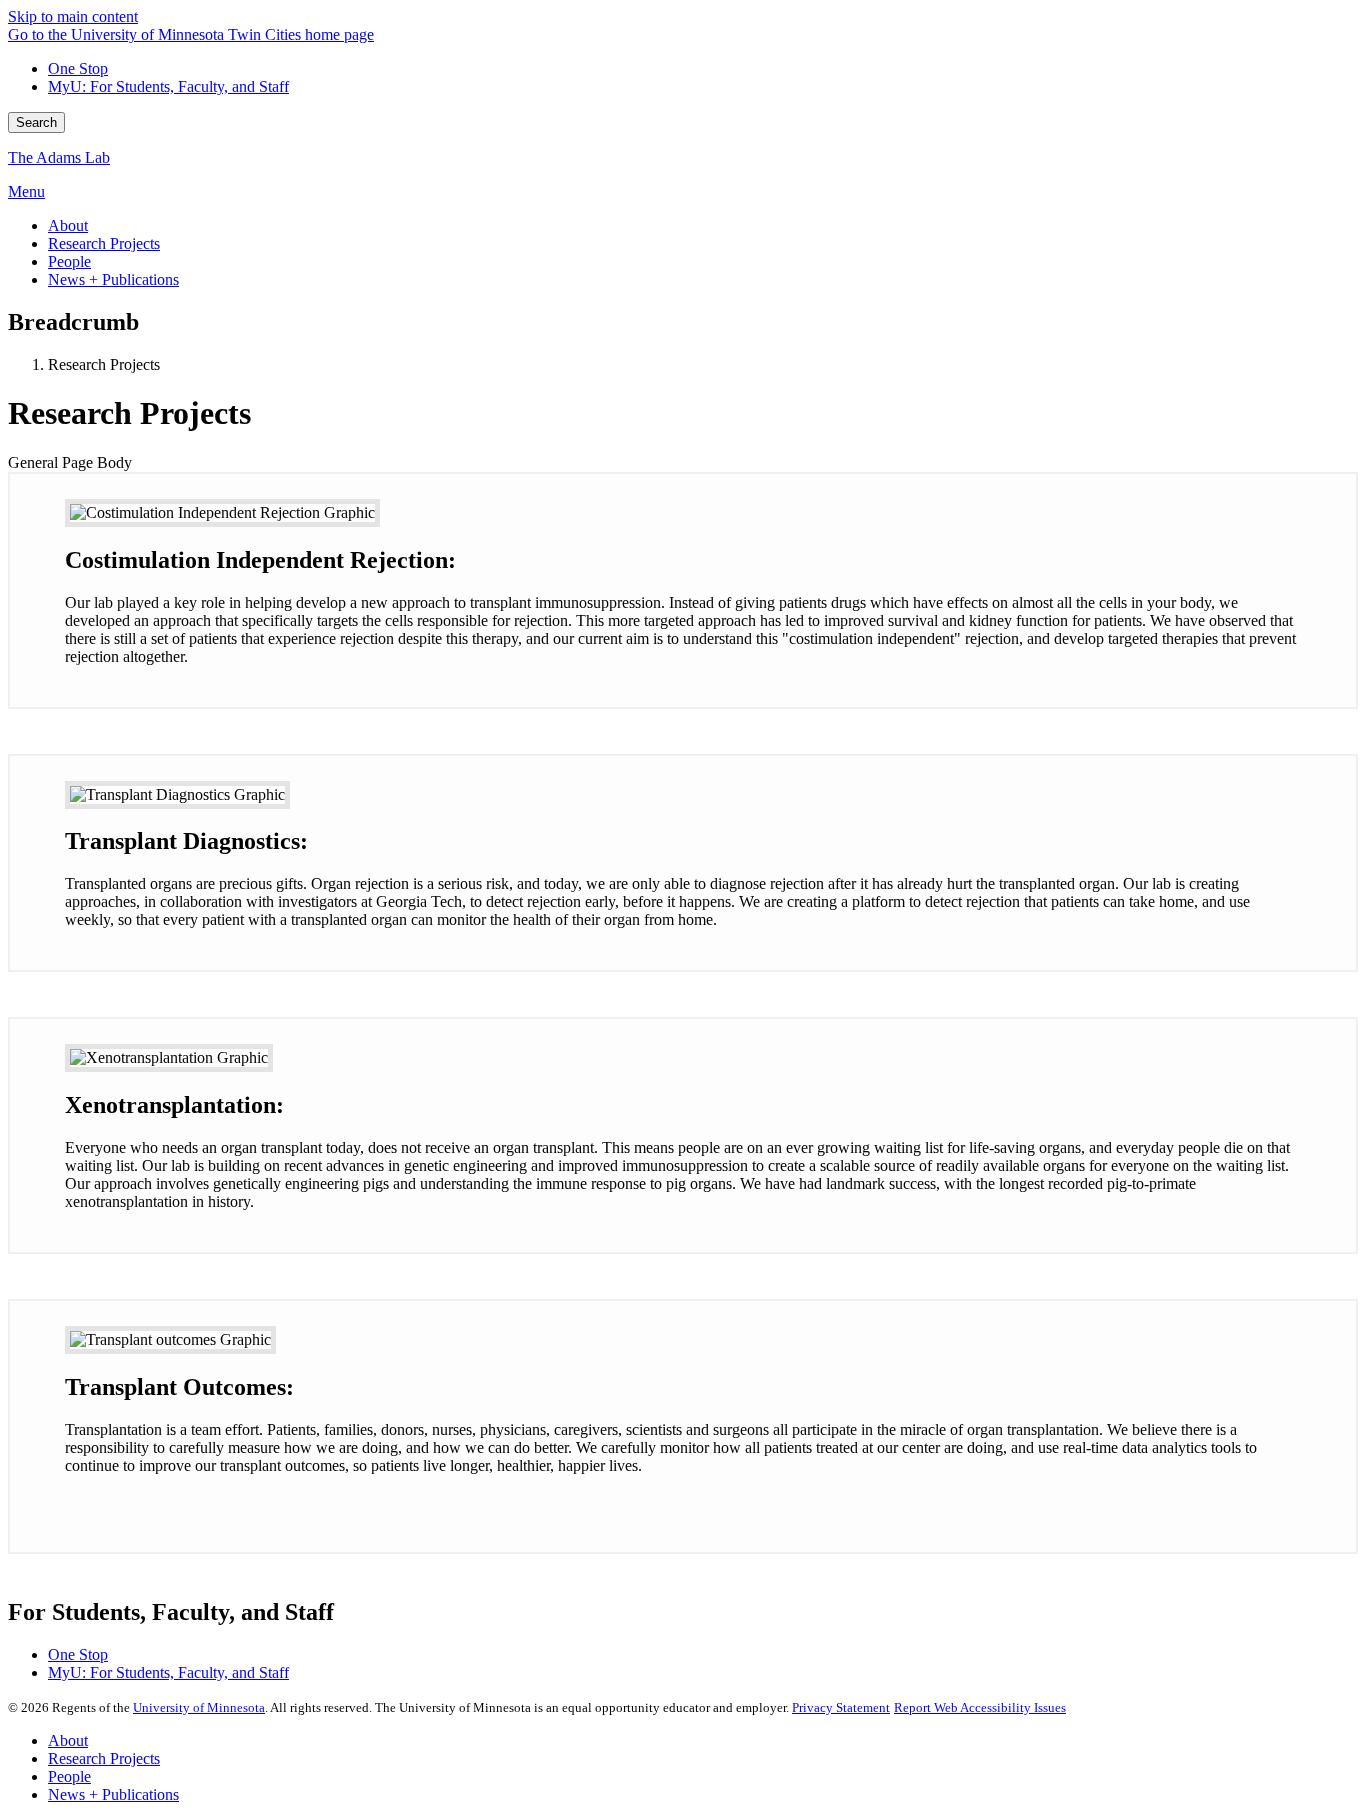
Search (36, 122)
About (68, 1740)
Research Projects (104, 1758)
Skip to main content (73, 16)
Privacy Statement (841, 1707)
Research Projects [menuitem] (104, 243)
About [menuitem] (68, 225)
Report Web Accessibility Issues (980, 1707)
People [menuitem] (69, 261)
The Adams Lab (59, 157)
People (69, 1776)
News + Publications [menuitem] (113, 279)
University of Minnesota (199, 1707)
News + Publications (113, 1794)
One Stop (78, 68)
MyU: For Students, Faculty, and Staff (168, 86)
